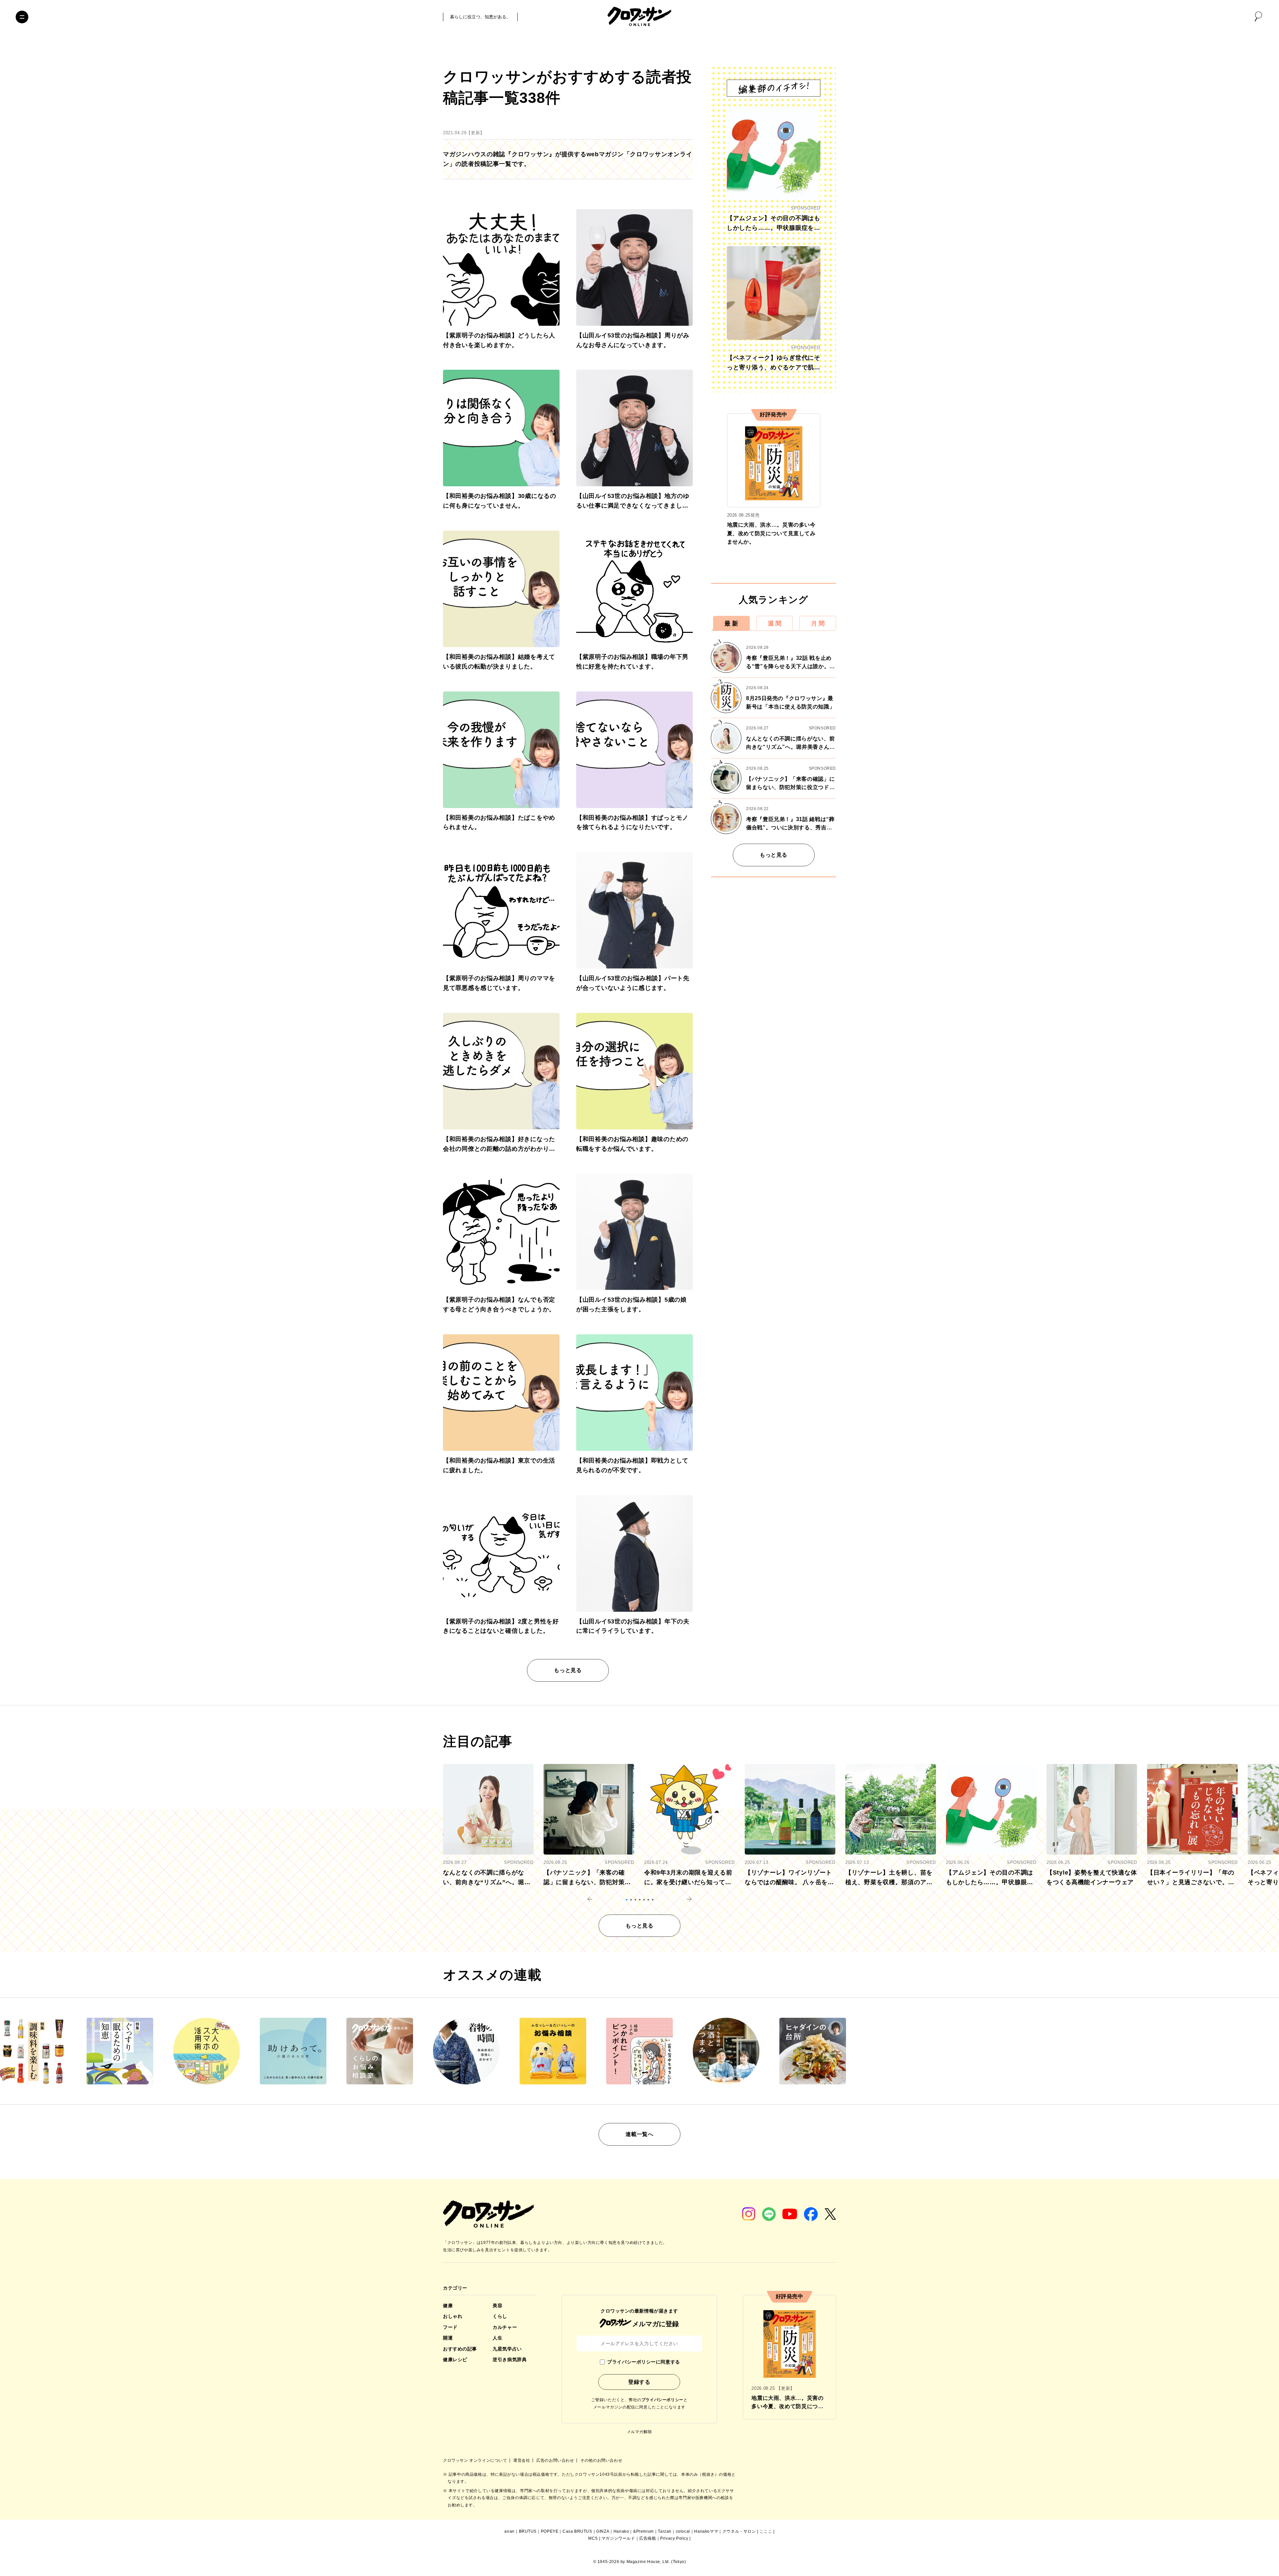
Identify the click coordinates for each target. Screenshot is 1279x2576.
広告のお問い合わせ (556, 2460)
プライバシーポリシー (662, 2400)
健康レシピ (455, 2360)
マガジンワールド (618, 2538)
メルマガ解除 (639, 2432)
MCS (593, 2538)
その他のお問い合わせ (601, 2460)
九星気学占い (507, 2349)
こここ (766, 2531)
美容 (497, 2306)
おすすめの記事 (460, 2349)
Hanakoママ (706, 2531)
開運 (448, 2338)
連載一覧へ (639, 2134)
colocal (683, 2531)
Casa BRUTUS (577, 2531)
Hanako (621, 2531)
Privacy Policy (674, 2538)
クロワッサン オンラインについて (476, 2460)
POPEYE (550, 2531)
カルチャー (505, 2327)
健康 (448, 2306)
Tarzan (665, 2531)
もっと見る (568, 1670)
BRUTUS (528, 2531)
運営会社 (522, 2460)
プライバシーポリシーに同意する (643, 2362)
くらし (500, 2316)
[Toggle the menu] (22, 17)
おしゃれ (453, 2316)
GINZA (603, 2531)
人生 (497, 2338)
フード (450, 2327)
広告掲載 (647, 2538)
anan (509, 2531)
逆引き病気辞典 (510, 2360)
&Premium (643, 2531)
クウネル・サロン (739, 2531)
